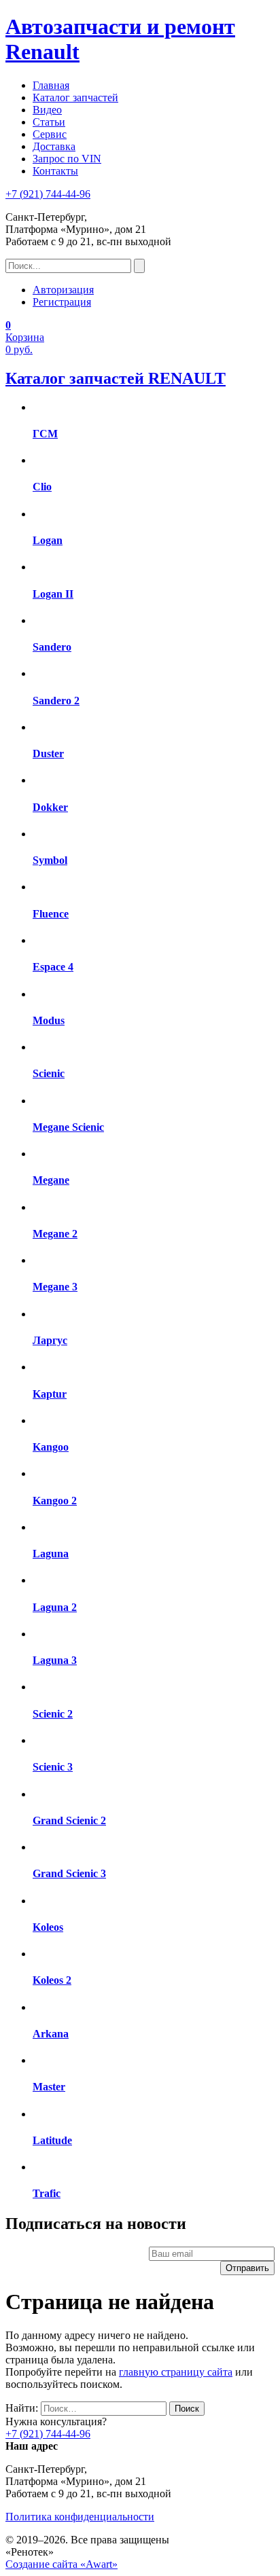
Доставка (54, 146)
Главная (51, 85)
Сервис (50, 134)
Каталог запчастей (75, 97)
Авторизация (63, 290)
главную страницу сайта (176, 2372)
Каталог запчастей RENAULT (116, 378)
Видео (47, 110)
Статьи (49, 122)
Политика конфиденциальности (80, 2517)
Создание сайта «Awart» (62, 2564)
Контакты (55, 171)
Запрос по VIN (67, 159)
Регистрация (62, 302)
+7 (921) (48, 194)
